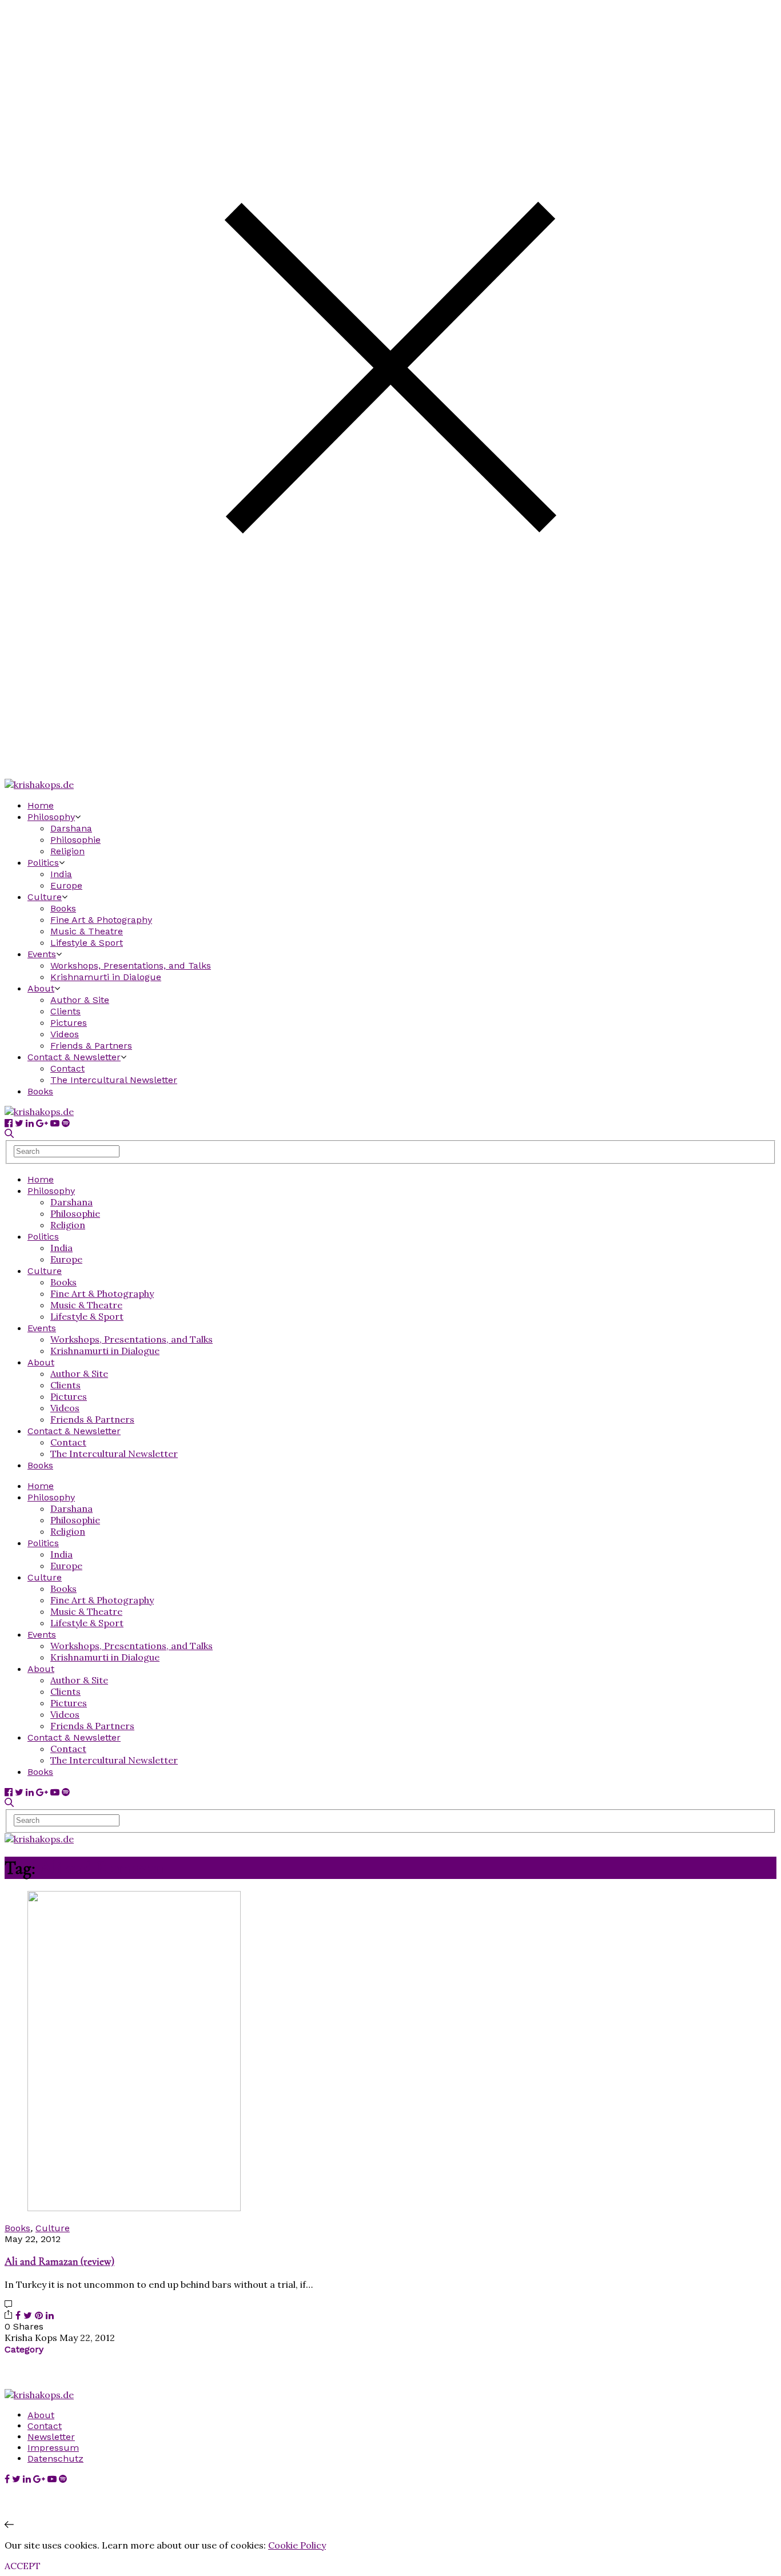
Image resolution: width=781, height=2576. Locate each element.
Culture (45, 897)
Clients (65, 1011)
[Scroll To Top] (9, 2525)
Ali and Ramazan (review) (59, 2262)
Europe (66, 885)
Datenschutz (55, 2458)
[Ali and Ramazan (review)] (134, 2208)
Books (63, 908)
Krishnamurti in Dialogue (106, 977)
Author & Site (80, 1000)
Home (41, 805)
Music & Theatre (87, 931)
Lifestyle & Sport (87, 943)
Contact (67, 1068)
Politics (43, 863)
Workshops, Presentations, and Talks (131, 965)
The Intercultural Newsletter (114, 1080)
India (61, 874)
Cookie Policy (297, 2545)
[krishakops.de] (39, 785)
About (41, 988)
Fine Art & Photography (101, 920)
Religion (67, 851)
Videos (65, 1034)
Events (42, 954)
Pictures (69, 1023)
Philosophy (51, 817)
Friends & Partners (91, 1046)
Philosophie (75, 840)
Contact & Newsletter (74, 1057)
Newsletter (51, 2437)
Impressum (53, 2448)
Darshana (71, 828)
